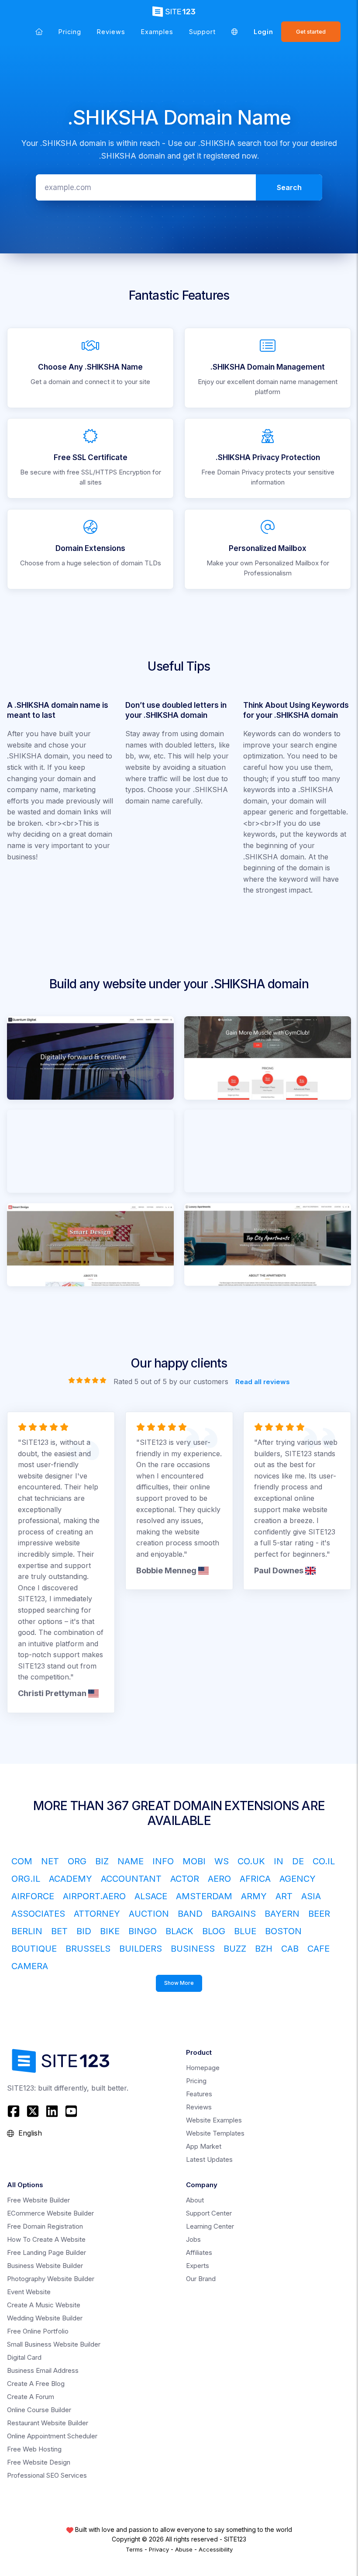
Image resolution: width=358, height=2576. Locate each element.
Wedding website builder (45, 2318)
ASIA (311, 1896)
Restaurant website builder (48, 2423)
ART (284, 1896)
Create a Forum (31, 2397)
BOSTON (283, 1931)
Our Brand (201, 2279)
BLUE (245, 1931)
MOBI (194, 1861)
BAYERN (282, 1914)
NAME (131, 1861)
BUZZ (235, 1949)
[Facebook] (15, 2111)
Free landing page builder (46, 2252)
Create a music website (44, 2305)
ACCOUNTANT (131, 1879)
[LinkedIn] (52, 2111)
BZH (264, 1949)
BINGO (143, 1931)
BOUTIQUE (34, 1949)
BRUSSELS (88, 1949)
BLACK (179, 1931)
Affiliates (199, 2252)
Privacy (159, 2549)
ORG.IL (26, 1879)
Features (199, 2094)
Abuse (184, 2549)
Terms (134, 2549)
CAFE (318, 1949)
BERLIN (27, 1931)
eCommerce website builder (50, 2213)
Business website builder (45, 2266)
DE (298, 1861)
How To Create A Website (46, 2239)
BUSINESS (193, 1949)
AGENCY (298, 1879)
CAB (290, 1949)
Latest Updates (209, 2159)
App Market (204, 2146)
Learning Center (210, 2226)
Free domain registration (45, 2226)
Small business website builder (54, 2344)
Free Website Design (39, 2462)
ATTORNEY (97, 1914)
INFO (163, 1861)
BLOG (214, 1931)
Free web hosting (34, 2449)
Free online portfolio (38, 2331)
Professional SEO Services (47, 2475)
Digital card (24, 2357)
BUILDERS (141, 1949)
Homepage (203, 2068)
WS (222, 1861)
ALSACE (151, 1896)
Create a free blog (36, 2384)
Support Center (209, 2213)
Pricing (70, 32)
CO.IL (324, 1861)
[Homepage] (39, 32)
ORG (77, 1861)
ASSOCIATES (38, 1914)
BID (84, 1931)
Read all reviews (263, 1381)
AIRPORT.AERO (94, 1896)
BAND (190, 1914)
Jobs (193, 2239)
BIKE (110, 1931)
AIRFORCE (33, 1896)
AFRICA (255, 1879)
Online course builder (39, 2410)
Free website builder (38, 2200)
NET (50, 1861)
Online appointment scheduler (52, 2436)
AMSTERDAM (204, 1896)
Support (202, 32)
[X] (33, 2111)
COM (22, 1861)
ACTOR (185, 1879)
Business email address (43, 2370)
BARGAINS (234, 1914)
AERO (219, 1879)
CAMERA (30, 1966)
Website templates (215, 2133)
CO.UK (251, 1861)
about (195, 2200)
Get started (311, 32)
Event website (29, 2292)
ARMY (254, 1896)
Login (263, 32)
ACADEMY (71, 1879)
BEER (319, 1914)
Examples (157, 32)
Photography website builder (51, 2279)
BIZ (102, 1861)
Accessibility (216, 2549)
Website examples (214, 2120)
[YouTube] (71, 2111)
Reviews (111, 32)
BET (59, 1931)
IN (279, 1861)
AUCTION (149, 1914)
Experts (198, 2266)
